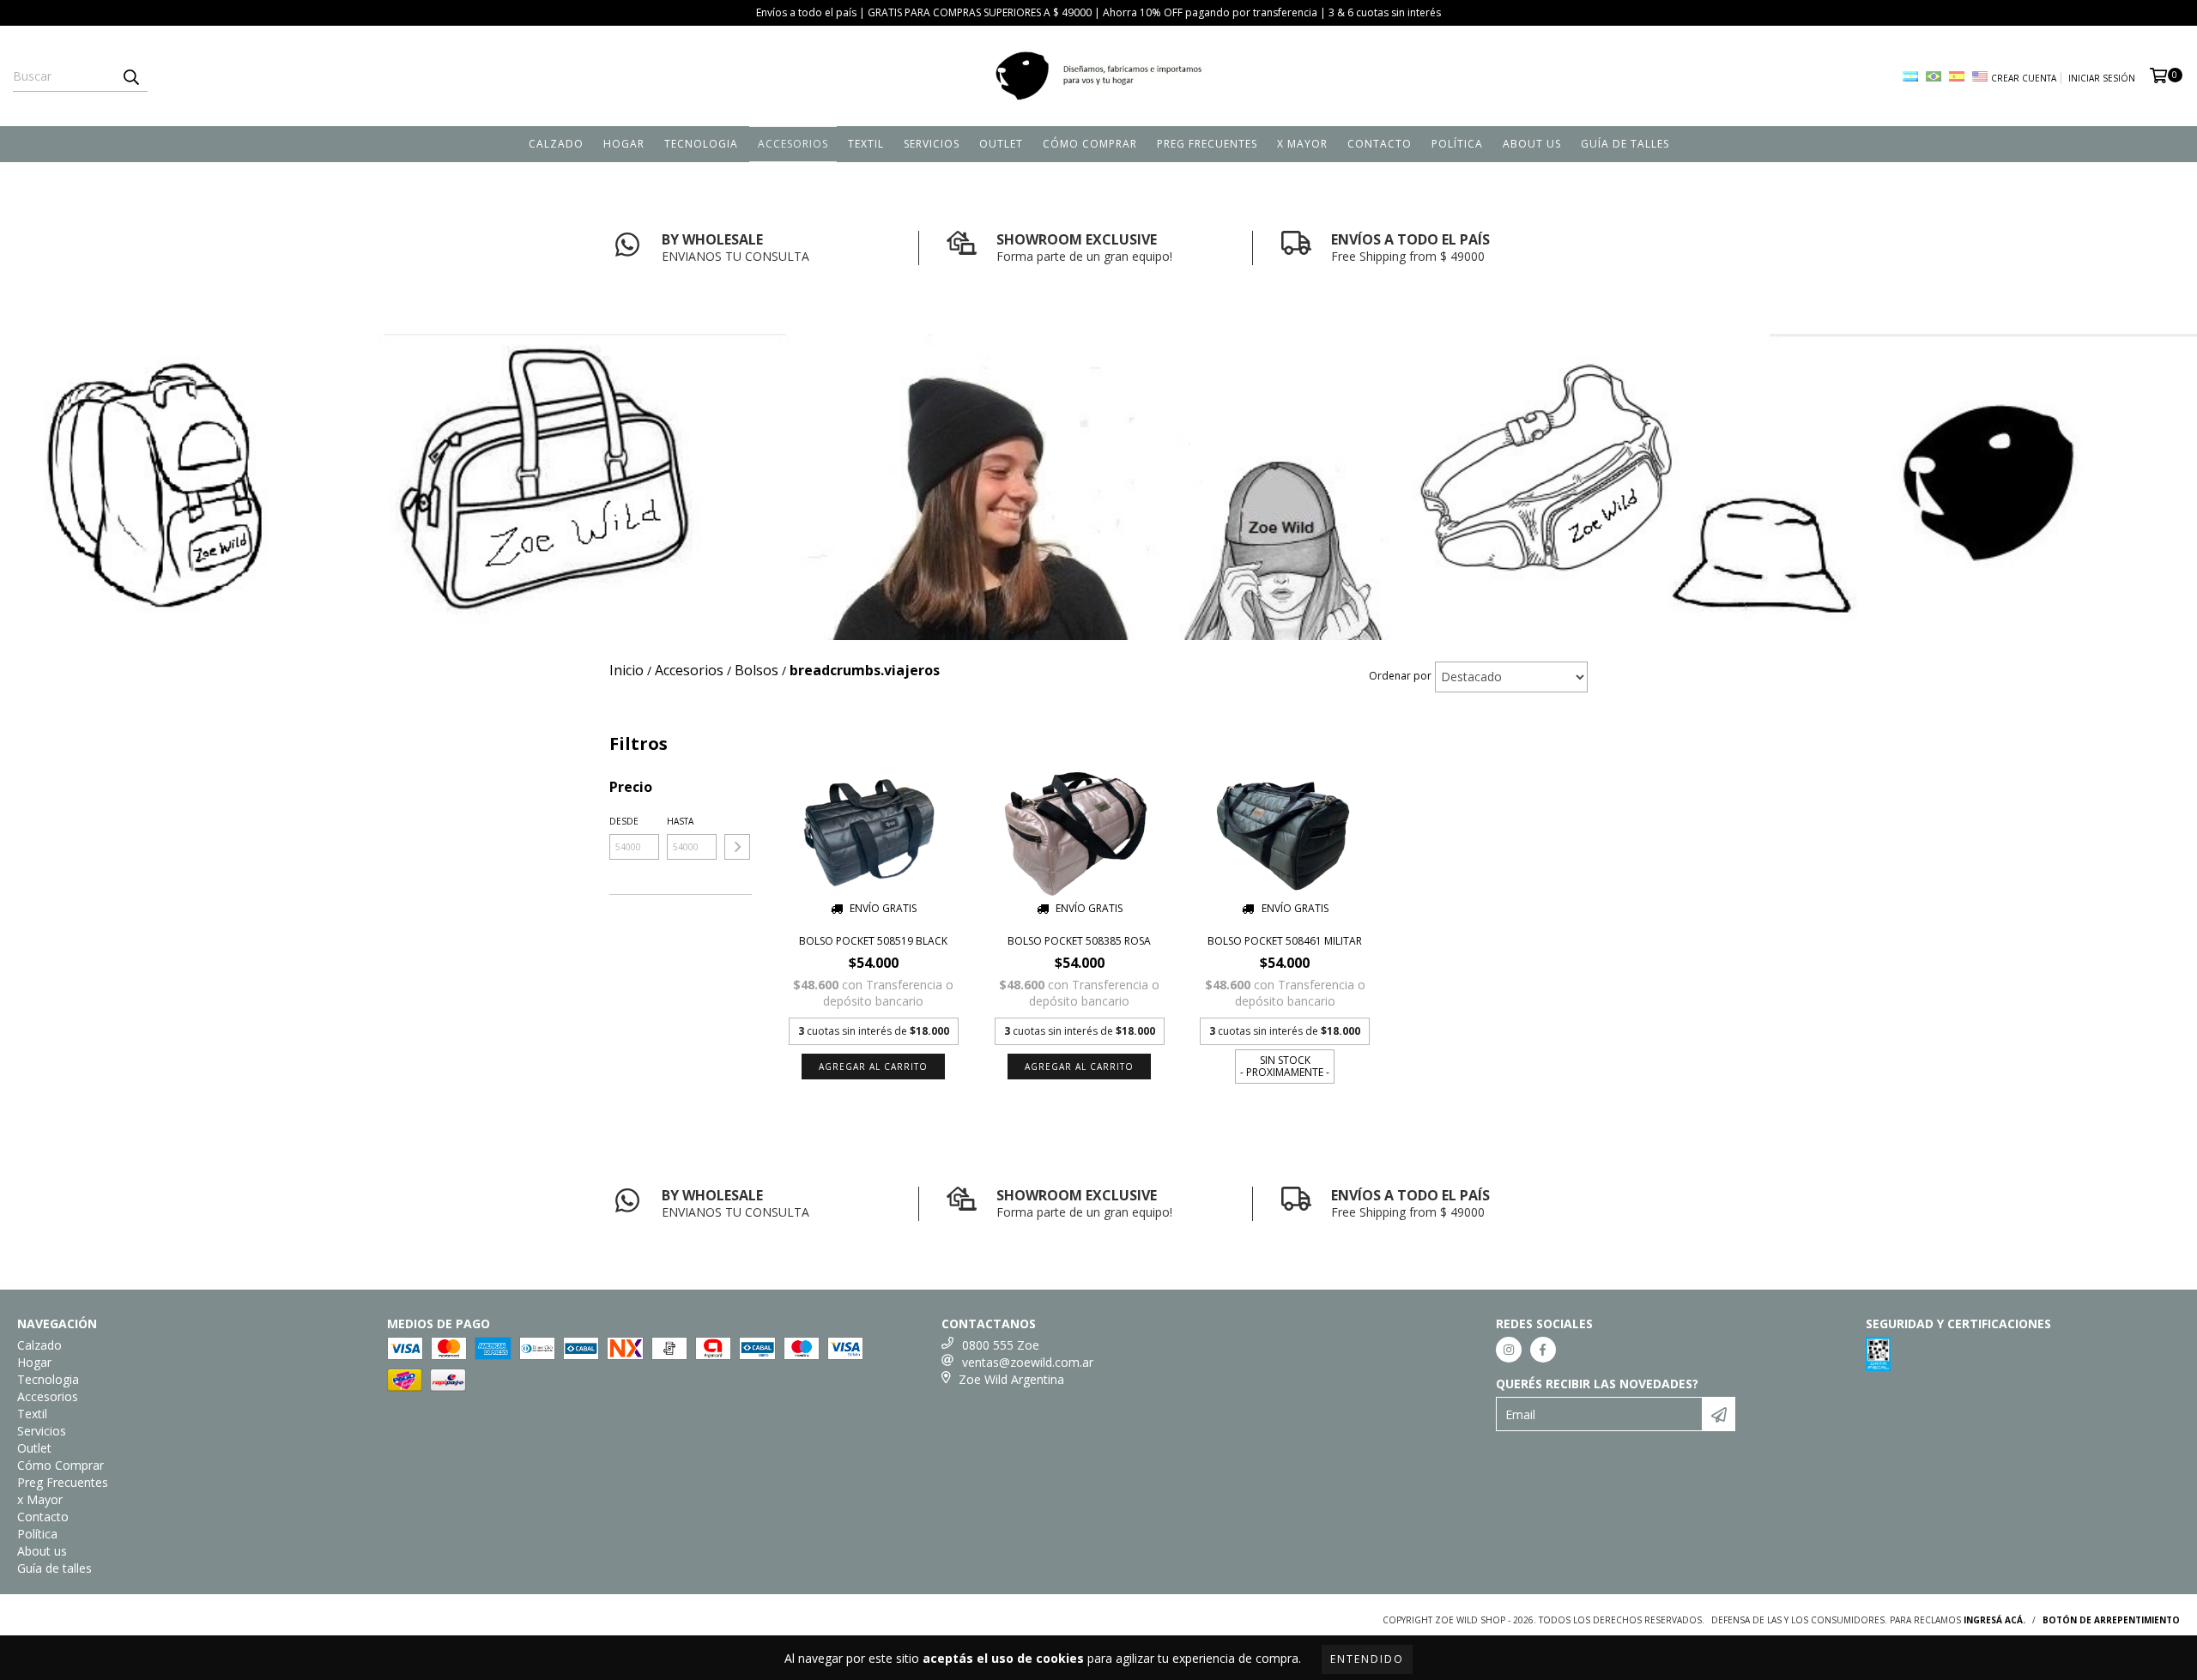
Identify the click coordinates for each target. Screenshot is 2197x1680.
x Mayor (1302, 144)
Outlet (1001, 144)
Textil (866, 144)
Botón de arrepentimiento (2111, 1620)
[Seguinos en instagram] (1509, 1350)
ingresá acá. (1994, 1620)
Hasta (680, 821)
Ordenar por (1400, 676)
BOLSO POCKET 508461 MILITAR (1285, 941)
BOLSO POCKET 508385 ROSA (1079, 941)
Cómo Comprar (1090, 144)
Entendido (1367, 1659)
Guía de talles (1625, 144)
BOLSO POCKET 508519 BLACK (873, 941)
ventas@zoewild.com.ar (1028, 1362)
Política (1457, 144)
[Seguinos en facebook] (1543, 1350)
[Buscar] (130, 76)
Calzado (556, 144)
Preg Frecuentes (1207, 144)
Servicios (932, 144)
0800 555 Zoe (1001, 1345)
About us (1532, 144)
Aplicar (737, 847)
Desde (624, 821)
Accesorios (793, 144)
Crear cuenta (2024, 78)
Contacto (1380, 144)
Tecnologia (701, 144)
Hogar (624, 144)
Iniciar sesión (2102, 78)
